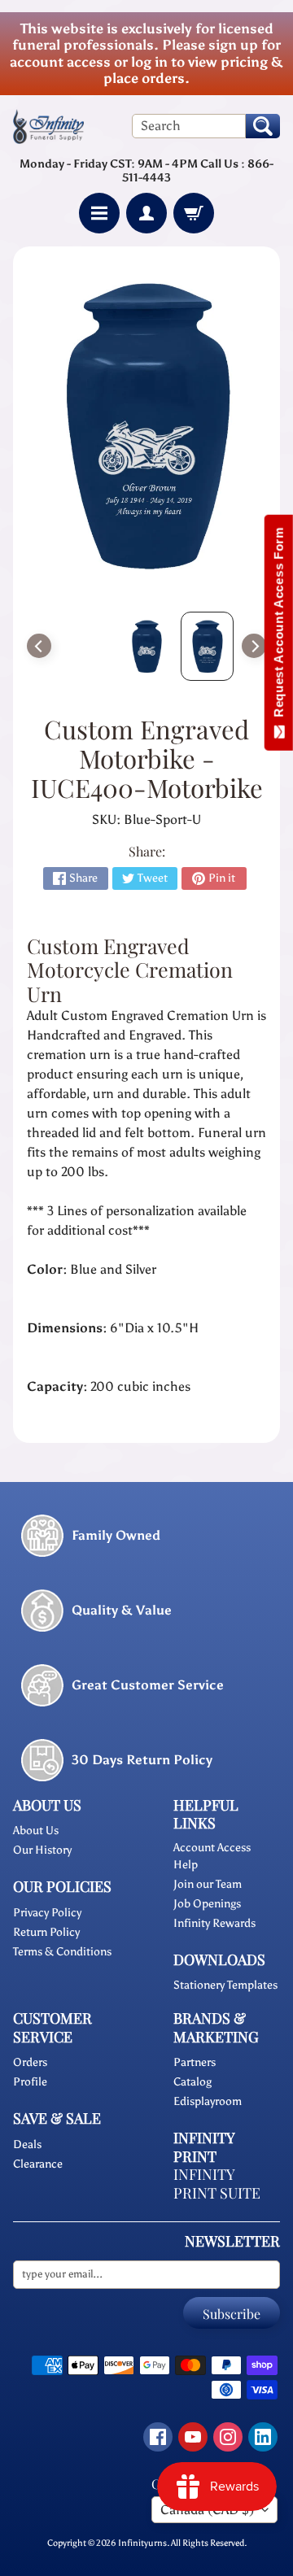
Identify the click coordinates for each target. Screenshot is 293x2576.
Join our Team (208, 1884)
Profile (30, 2082)
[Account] (146, 213)
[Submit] (263, 126)
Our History (42, 1850)
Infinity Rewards (214, 1923)
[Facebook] (158, 2437)
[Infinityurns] (48, 126)
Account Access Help (212, 1856)
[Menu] (99, 213)
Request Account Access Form (279, 626)
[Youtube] (193, 2437)
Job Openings (207, 1904)
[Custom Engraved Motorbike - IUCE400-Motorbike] (207, 646)
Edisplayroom (208, 2101)
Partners (195, 2062)
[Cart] (194, 213)
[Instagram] (228, 2437)
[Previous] (39, 646)
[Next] (254, 646)
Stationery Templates (225, 1985)
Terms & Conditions (62, 1952)
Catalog (192, 2082)
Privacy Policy (47, 1913)
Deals (27, 2144)
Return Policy (46, 1932)
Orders (30, 2062)
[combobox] (189, 126)
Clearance (38, 2164)
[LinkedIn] (263, 2437)
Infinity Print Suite (217, 2184)
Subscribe (232, 2314)
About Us (36, 1831)
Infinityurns (142, 2543)
